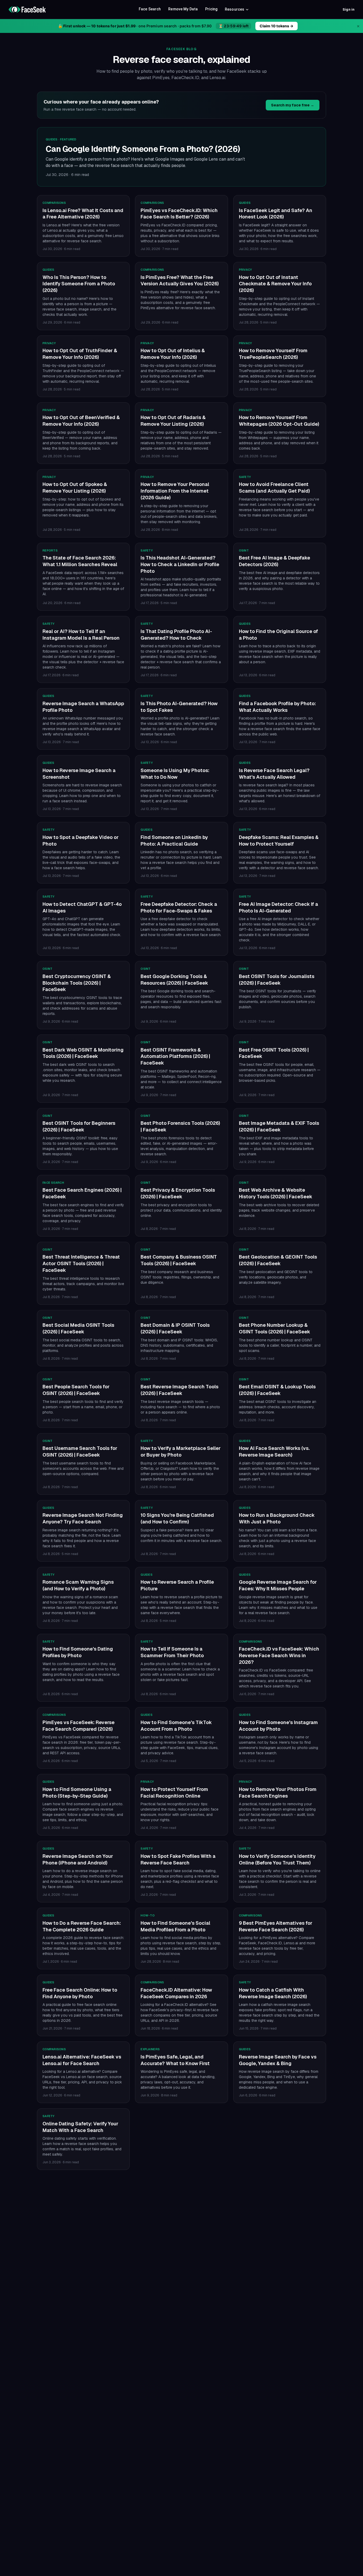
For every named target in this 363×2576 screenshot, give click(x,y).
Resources (235, 9)
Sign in (349, 9)
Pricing (211, 9)
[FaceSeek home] (27, 10)
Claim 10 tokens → (277, 26)
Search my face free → (293, 105)
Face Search (150, 9)
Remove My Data (183, 9)
